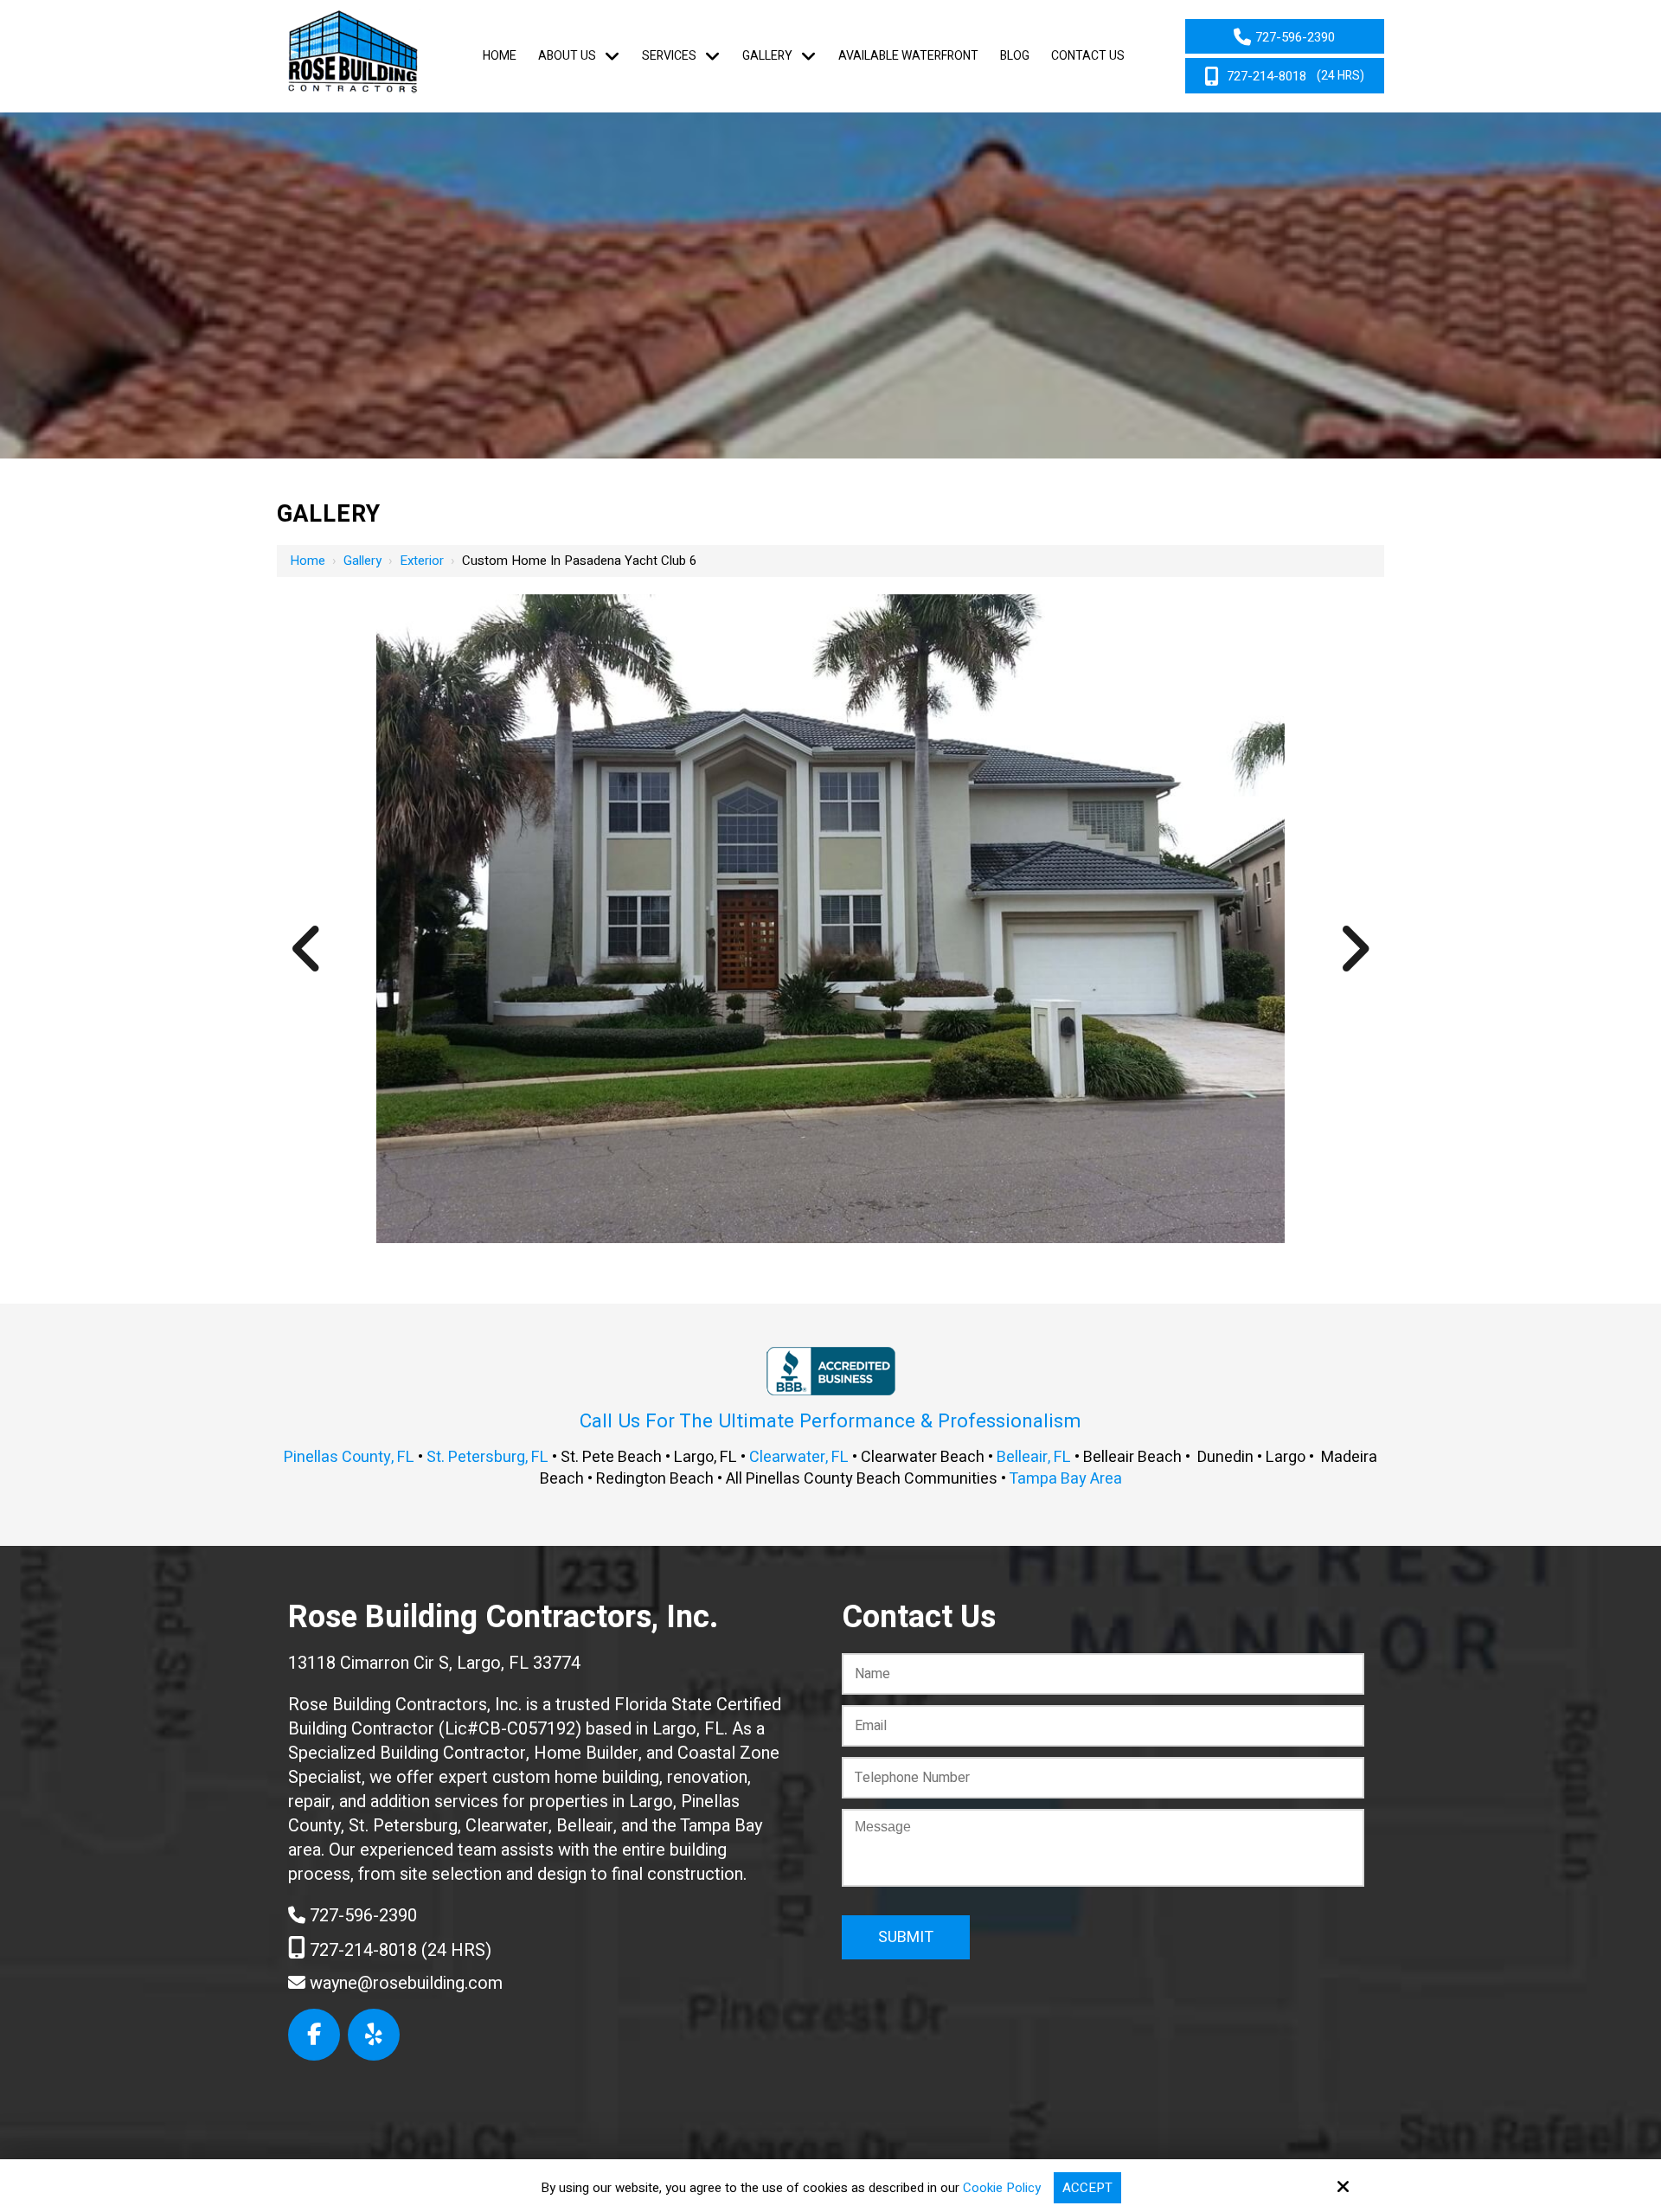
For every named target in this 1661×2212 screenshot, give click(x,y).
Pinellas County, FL (349, 1457)
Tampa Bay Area (1065, 1479)
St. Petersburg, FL (487, 1457)
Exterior (422, 561)
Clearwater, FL (799, 1457)
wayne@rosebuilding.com (404, 1983)
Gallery (362, 561)
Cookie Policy (1002, 2188)
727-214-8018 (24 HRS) (398, 1950)
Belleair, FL (1034, 1457)
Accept (1087, 2188)
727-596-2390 (361, 1916)
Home (308, 561)
